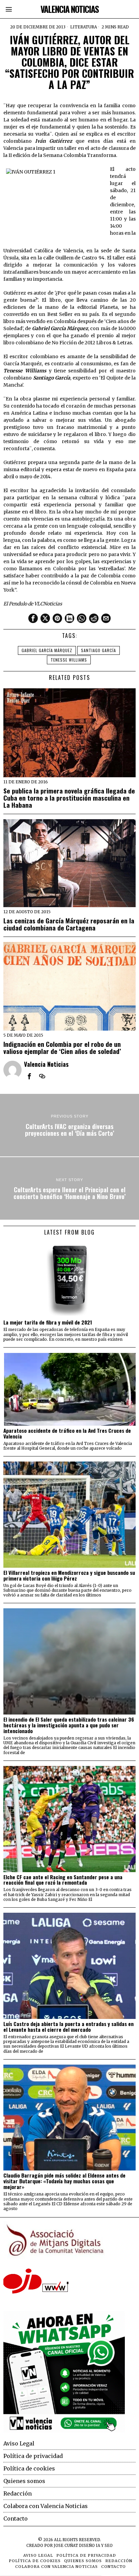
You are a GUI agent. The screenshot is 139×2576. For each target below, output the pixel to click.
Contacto (16, 2518)
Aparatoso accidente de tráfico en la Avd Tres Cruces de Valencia (67, 1433)
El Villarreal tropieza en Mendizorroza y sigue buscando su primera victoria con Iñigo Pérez (69, 1575)
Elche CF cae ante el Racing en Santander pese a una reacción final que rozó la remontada (63, 1880)
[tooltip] (33, 618)
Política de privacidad (33, 2456)
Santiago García (99, 650)
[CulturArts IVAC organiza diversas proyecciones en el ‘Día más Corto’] (69, 1125)
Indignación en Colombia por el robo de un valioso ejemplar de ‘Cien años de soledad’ (62, 1048)
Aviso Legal (19, 2443)
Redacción (18, 2493)
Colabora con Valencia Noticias (46, 2506)
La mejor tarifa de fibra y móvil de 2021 (48, 1322)
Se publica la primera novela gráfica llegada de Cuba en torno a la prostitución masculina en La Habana (69, 798)
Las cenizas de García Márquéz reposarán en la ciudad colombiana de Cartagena (69, 924)
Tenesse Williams (69, 660)
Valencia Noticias (46, 1064)
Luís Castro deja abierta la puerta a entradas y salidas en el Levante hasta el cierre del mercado (68, 2027)
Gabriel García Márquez (47, 650)
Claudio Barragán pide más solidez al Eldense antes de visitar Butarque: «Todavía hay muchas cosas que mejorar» (64, 2181)
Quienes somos (24, 2481)
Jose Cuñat (66, 2546)
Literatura (84, 27)
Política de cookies (29, 2468)
